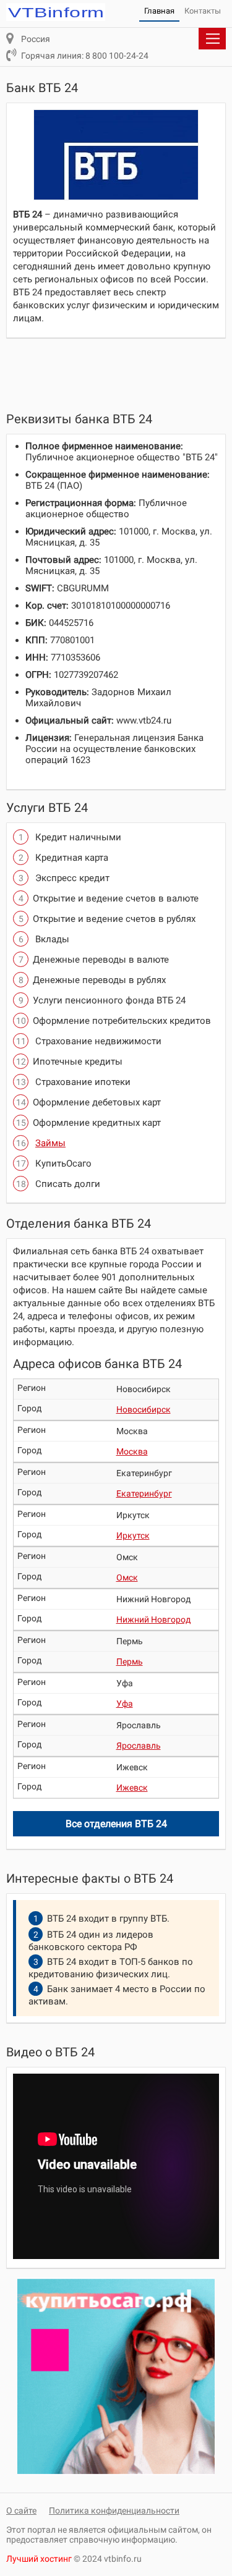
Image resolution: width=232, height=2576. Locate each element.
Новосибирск (144, 1409)
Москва (132, 1451)
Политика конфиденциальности (114, 2511)
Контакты (203, 11)
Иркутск (133, 1535)
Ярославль (139, 1746)
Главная (159, 11)
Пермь (130, 1662)
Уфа (125, 1704)
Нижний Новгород (153, 1620)
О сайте (21, 2511)
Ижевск (132, 1788)
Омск (127, 1577)
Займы (50, 1143)
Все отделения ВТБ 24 (116, 1824)
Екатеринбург (144, 1493)
